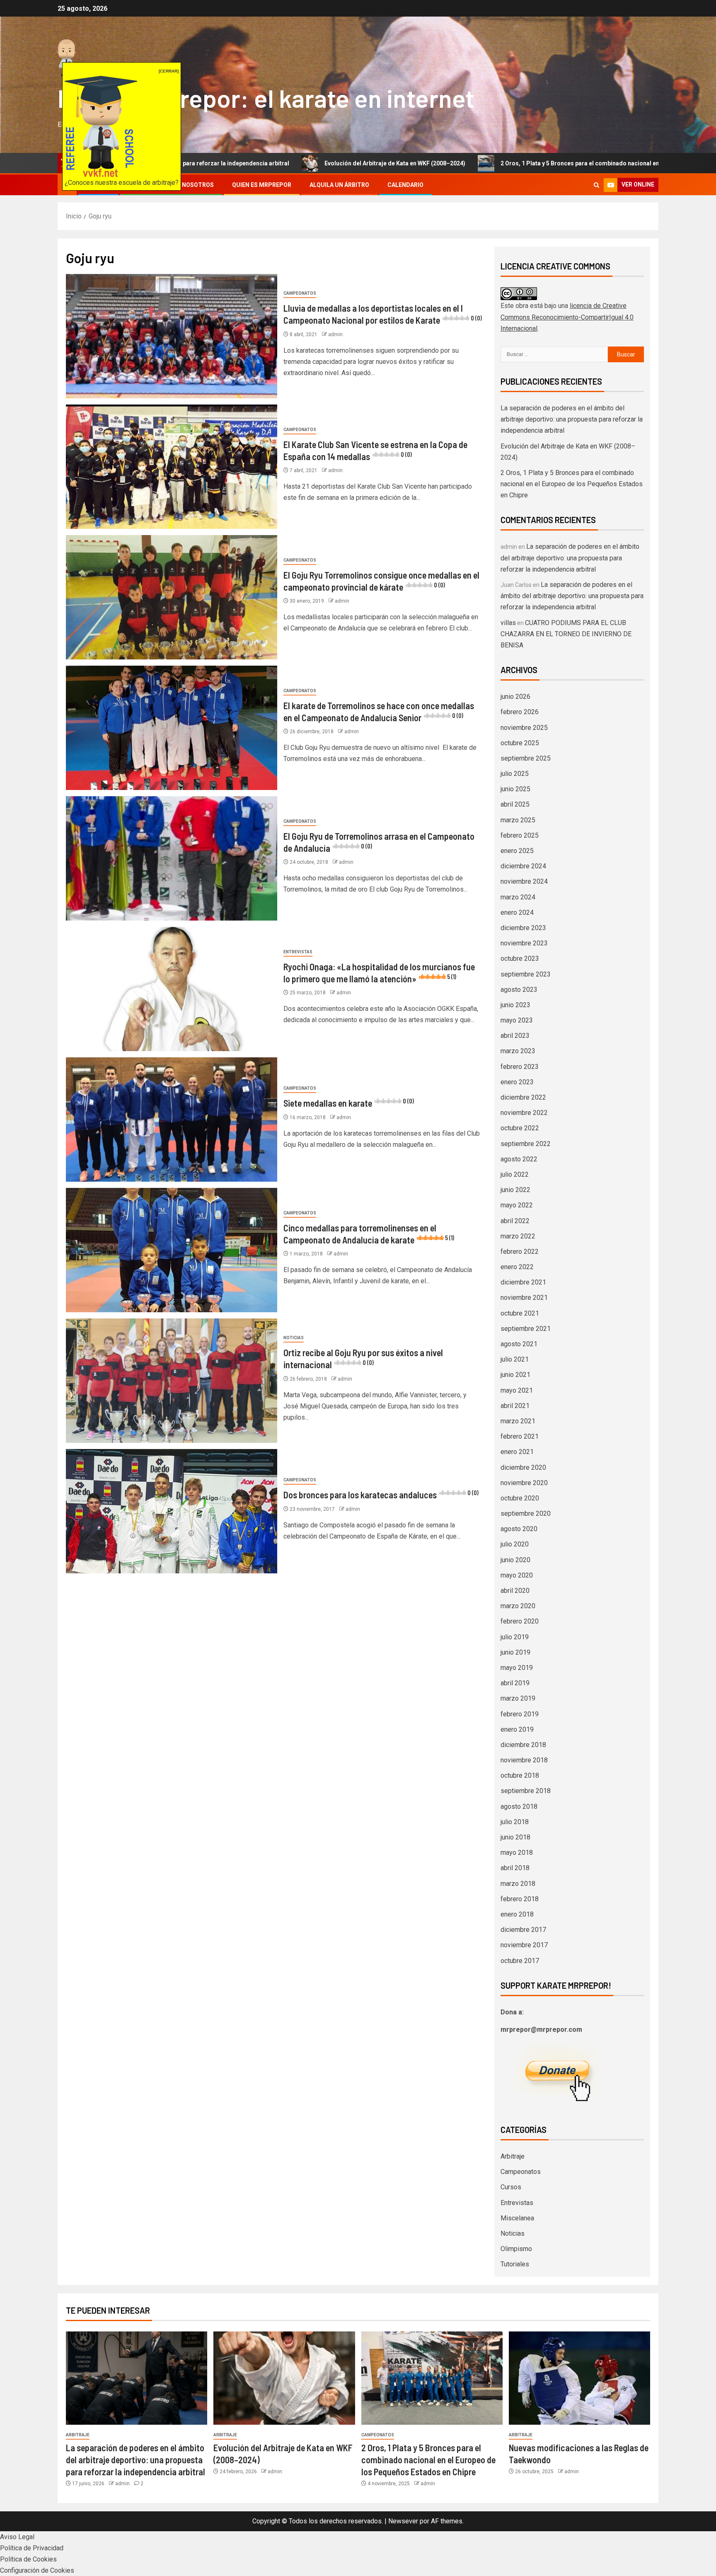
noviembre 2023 (524, 943)
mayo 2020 (517, 1575)
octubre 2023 (520, 958)
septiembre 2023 (526, 974)
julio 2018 (515, 1822)
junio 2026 (515, 697)
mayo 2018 (517, 1853)
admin (335, 334)
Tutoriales (515, 2264)
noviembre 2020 (524, 1483)
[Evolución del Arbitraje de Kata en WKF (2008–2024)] (284, 2378)
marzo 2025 (518, 820)
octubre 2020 (520, 1498)
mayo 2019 (517, 1668)
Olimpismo (516, 2249)
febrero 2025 (520, 835)
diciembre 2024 (523, 866)
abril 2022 (515, 1221)
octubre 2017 (520, 1961)
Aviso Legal (17, 2537)
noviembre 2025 (524, 728)
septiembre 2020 (526, 1513)
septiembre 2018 (526, 1791)
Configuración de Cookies (37, 2570)
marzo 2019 (518, 1698)
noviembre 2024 (524, 881)
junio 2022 (515, 1190)
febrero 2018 (520, 1899)
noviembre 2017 (524, 1945)
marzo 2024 (518, 897)
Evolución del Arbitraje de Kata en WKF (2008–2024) (271, 163)
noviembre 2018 (524, 1760)
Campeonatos (300, 293)
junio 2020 (515, 1560)
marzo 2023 (518, 1051)
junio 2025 (515, 789)
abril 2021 (515, 1406)
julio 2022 (515, 1174)
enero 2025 (517, 851)
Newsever (403, 2521)
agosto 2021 (519, 1344)
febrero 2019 (520, 1714)
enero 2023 (517, 1082)
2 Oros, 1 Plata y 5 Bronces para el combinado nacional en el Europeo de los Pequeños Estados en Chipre (520, 163)
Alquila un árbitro (339, 185)
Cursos (511, 2187)
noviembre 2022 (524, 1113)
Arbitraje (513, 2156)
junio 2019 (515, 1652)
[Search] (596, 185)
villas (508, 623)
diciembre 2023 (523, 928)
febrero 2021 (520, 1436)
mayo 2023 (517, 1020)
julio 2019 (515, 1637)
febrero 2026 (520, 712)
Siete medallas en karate (349, 1103)
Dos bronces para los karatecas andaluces (381, 1495)
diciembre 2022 (523, 1097)
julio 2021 (515, 1359)
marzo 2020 (518, 1606)
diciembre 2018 (523, 1745)
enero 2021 (517, 1452)
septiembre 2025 (526, 758)
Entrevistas (298, 952)
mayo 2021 (517, 1390)
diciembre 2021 (523, 1282)
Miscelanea (517, 2218)
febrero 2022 (520, 1252)
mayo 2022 (517, 1205)
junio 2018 (515, 1837)
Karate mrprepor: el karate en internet (266, 98)
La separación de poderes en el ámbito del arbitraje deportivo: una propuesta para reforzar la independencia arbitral (572, 419)
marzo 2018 (518, 1884)
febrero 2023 (520, 1067)
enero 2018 (517, 1914)
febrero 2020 (520, 1621)
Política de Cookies (28, 2559)
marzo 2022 (518, 1236)
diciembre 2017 (523, 1930)
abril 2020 (515, 1591)
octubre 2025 (520, 743)
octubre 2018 (520, 1775)
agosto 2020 (519, 1529)
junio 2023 (515, 1005)
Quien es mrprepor (262, 185)
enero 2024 (517, 912)
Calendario (405, 185)
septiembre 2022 (526, 1144)
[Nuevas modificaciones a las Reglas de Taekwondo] (579, 2378)
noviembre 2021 (524, 1298)
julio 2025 (515, 774)
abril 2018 (515, 1868)
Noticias (294, 1338)
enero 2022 (517, 1267)
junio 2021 (515, 1375)
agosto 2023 (519, 990)
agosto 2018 (519, 1807)
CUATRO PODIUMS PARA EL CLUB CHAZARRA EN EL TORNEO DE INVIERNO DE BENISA (566, 634)
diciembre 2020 (523, 1467)
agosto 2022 (519, 1159)
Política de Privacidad (32, 2548)
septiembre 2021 (526, 1329)
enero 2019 (517, 1729)
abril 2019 (515, 1683)
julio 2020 (515, 1544)
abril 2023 (515, 1036)
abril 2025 (515, 804)
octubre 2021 (520, 1313)
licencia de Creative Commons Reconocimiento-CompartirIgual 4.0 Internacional (567, 317)
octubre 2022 (520, 1128)
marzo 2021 (518, 1421)
